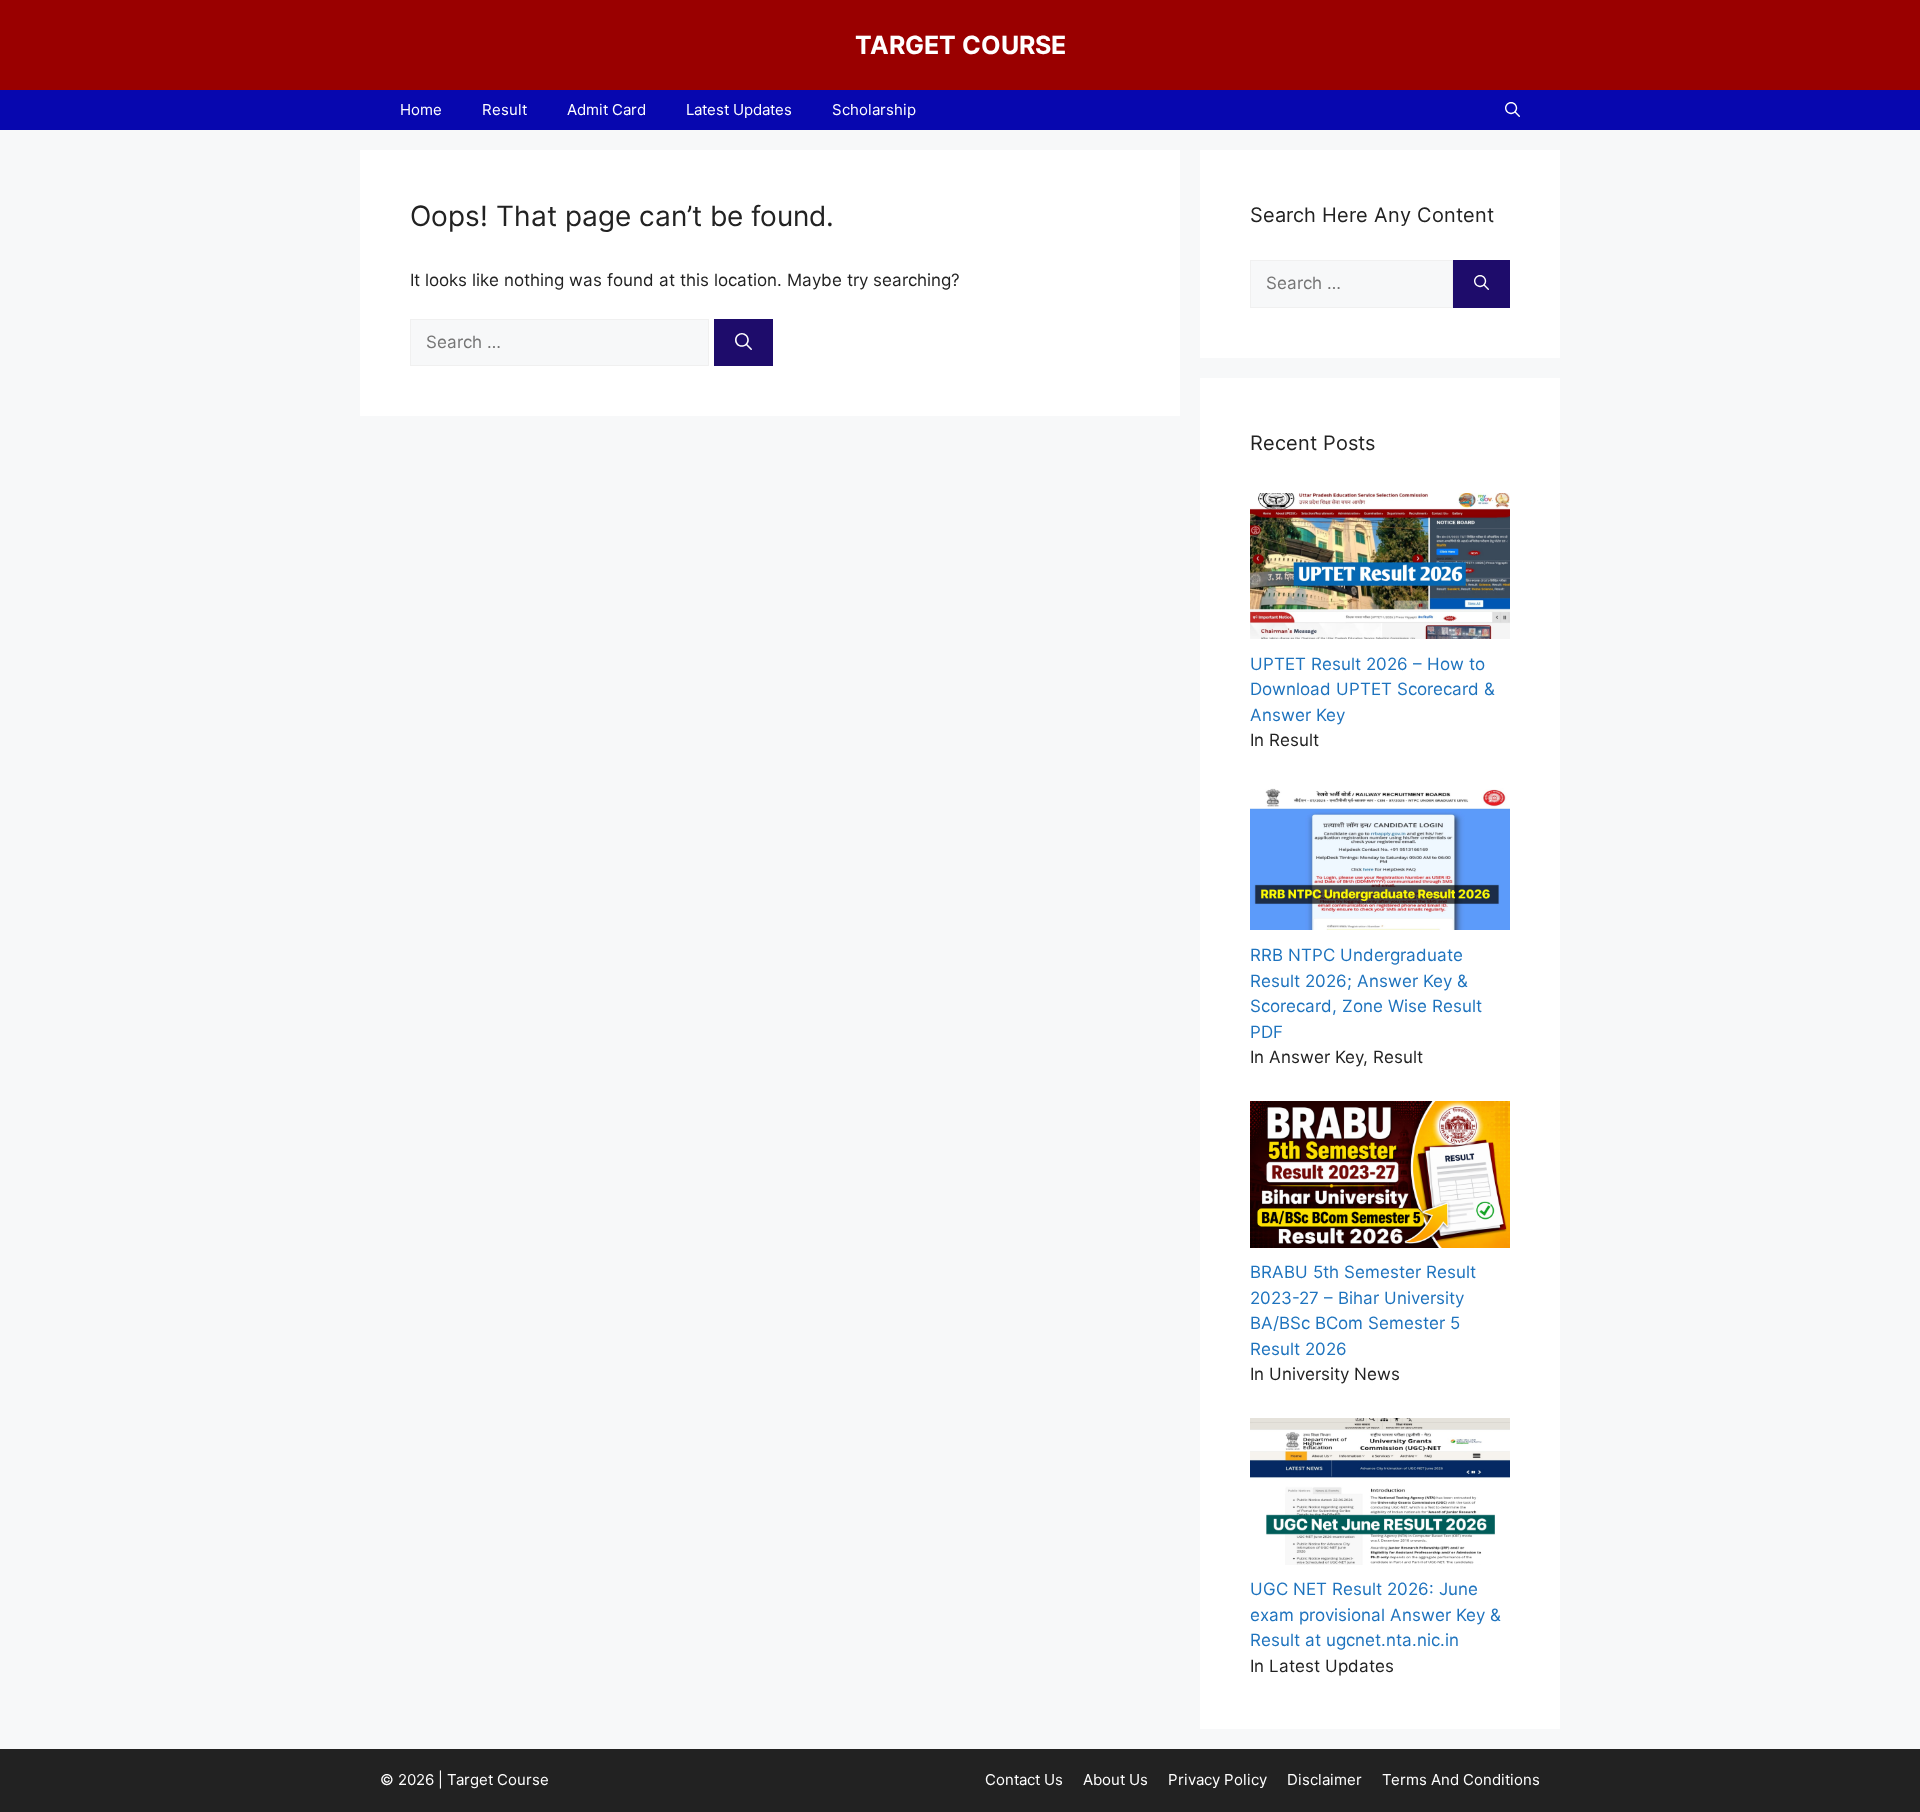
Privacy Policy (1217, 1779)
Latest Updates (739, 109)
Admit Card (606, 109)
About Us (1115, 1779)
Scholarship (874, 109)
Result (504, 109)
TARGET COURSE (960, 45)
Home (421, 109)
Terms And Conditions (1461, 1779)
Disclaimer (1324, 1779)
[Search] (743, 343)
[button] (1512, 110)
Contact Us (1024, 1779)
